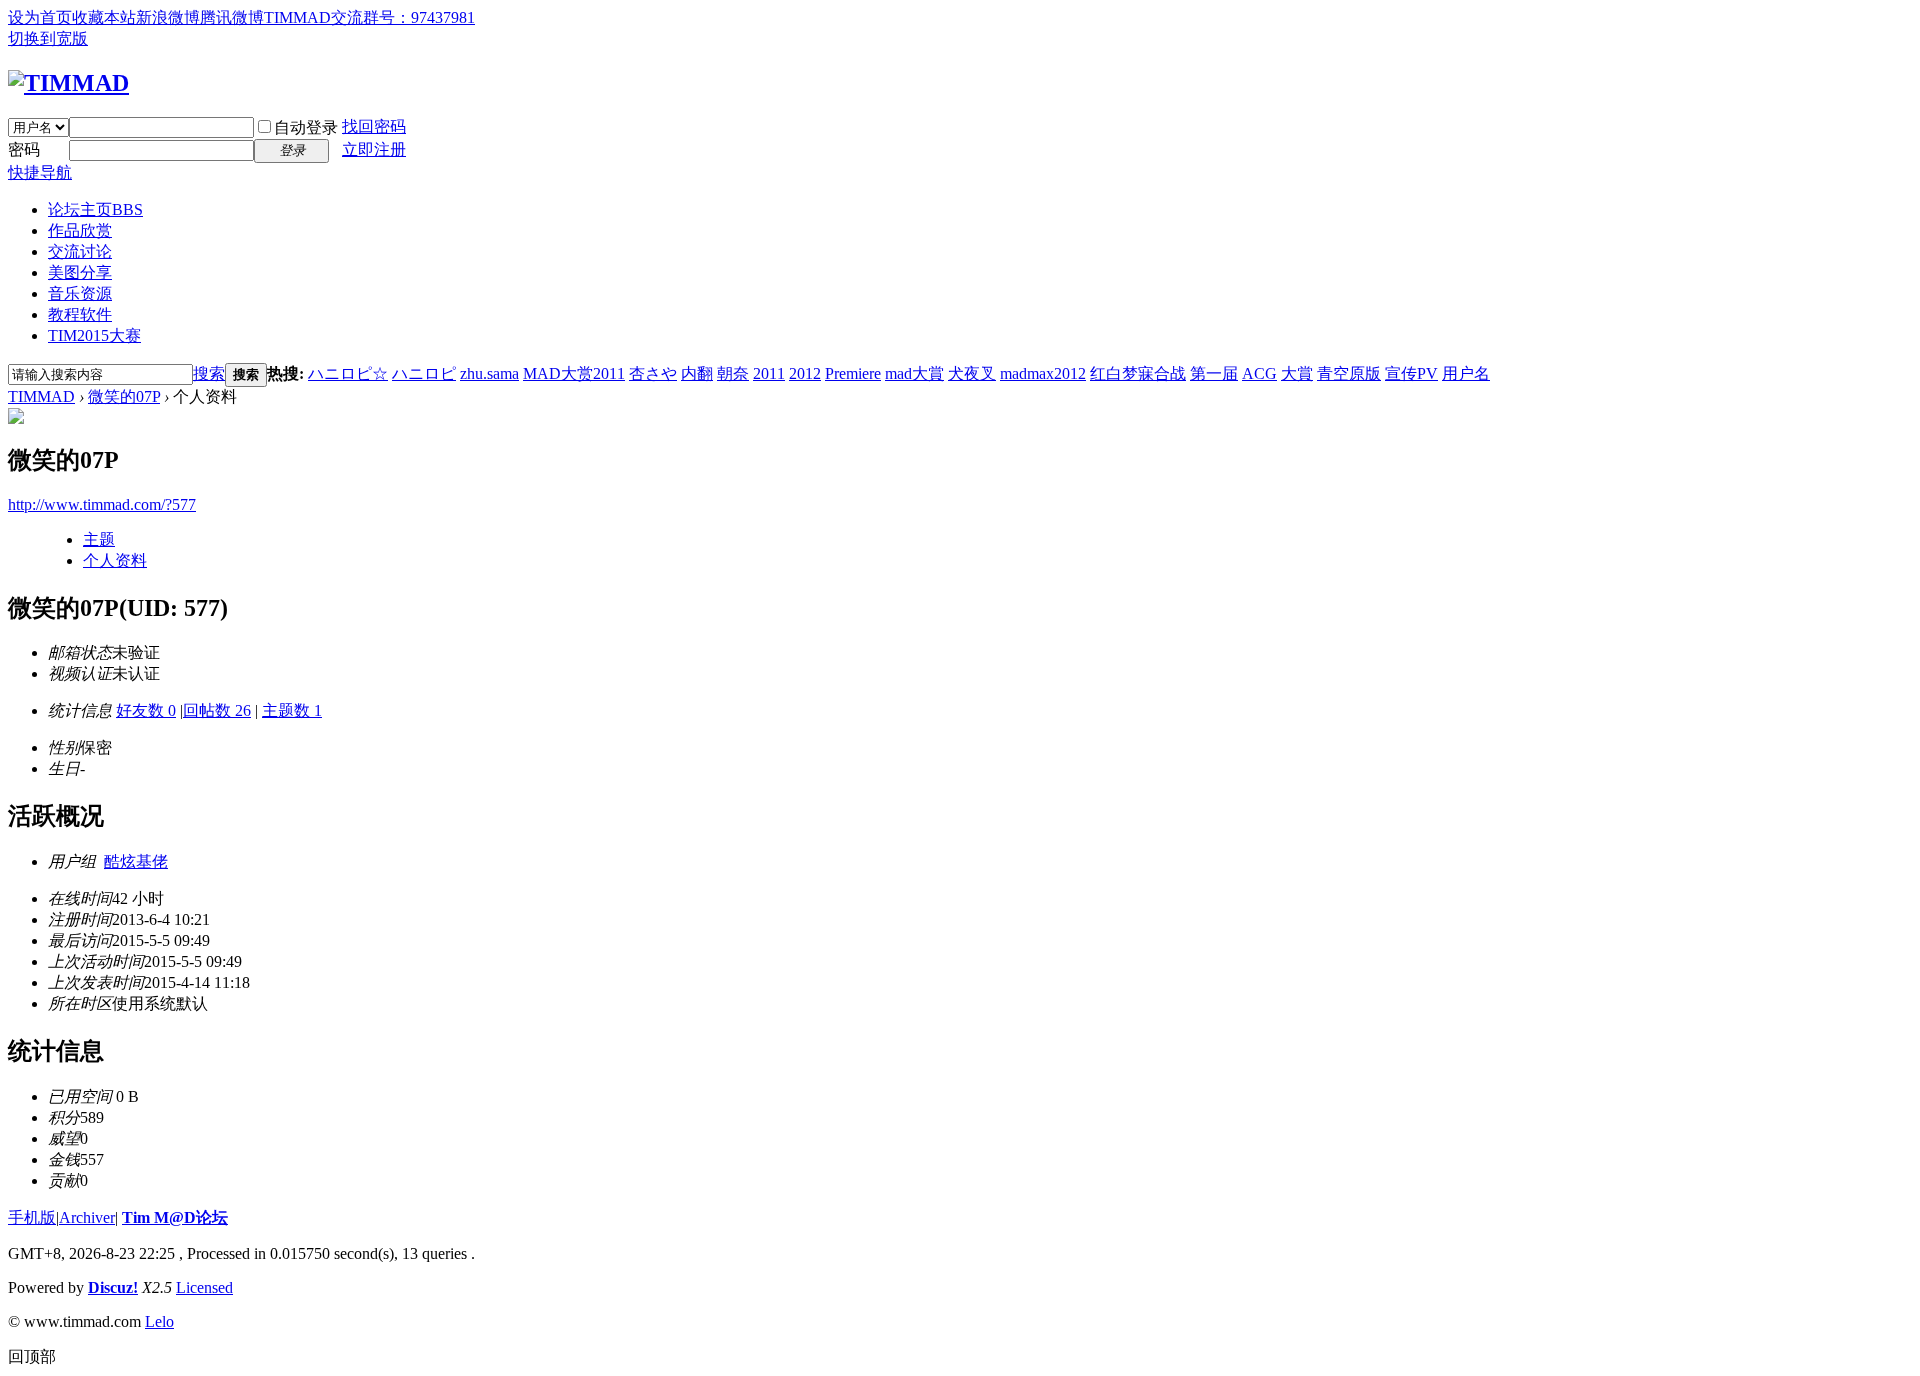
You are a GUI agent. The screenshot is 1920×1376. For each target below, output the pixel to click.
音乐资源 (80, 293)
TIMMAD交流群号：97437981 (369, 17)
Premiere (853, 373)
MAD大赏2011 (574, 373)
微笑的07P (124, 396)
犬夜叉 (972, 373)
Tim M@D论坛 (175, 1217)
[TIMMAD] (68, 83)
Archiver (87, 1217)
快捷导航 (40, 172)
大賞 (1297, 373)
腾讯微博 (232, 17)
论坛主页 (95, 209)
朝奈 (733, 373)
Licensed (204, 1287)
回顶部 (32, 1356)
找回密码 (374, 126)
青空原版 (1349, 373)
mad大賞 (914, 373)
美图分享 (80, 272)
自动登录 (306, 127)
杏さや (653, 373)
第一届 (1214, 373)
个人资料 (115, 560)
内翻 (697, 373)
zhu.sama (489, 373)
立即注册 (374, 149)
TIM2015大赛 (94, 335)
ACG (1259, 373)
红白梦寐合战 (1138, 373)
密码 (24, 149)
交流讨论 (80, 251)
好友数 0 (146, 710)
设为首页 (40, 17)
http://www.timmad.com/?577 (102, 504)
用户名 (1466, 373)
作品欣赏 (80, 230)
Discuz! (113, 1287)
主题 (99, 539)
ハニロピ (424, 373)
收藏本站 (104, 17)
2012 (805, 373)
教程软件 (80, 314)
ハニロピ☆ (348, 373)
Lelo (159, 1321)
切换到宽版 (48, 38)
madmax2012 (1043, 373)
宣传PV (1411, 373)
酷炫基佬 (136, 861)
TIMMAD (41, 396)
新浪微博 (168, 17)
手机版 (32, 1217)
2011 (769, 373)
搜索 (209, 373)
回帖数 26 (217, 710)
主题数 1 (292, 710)
